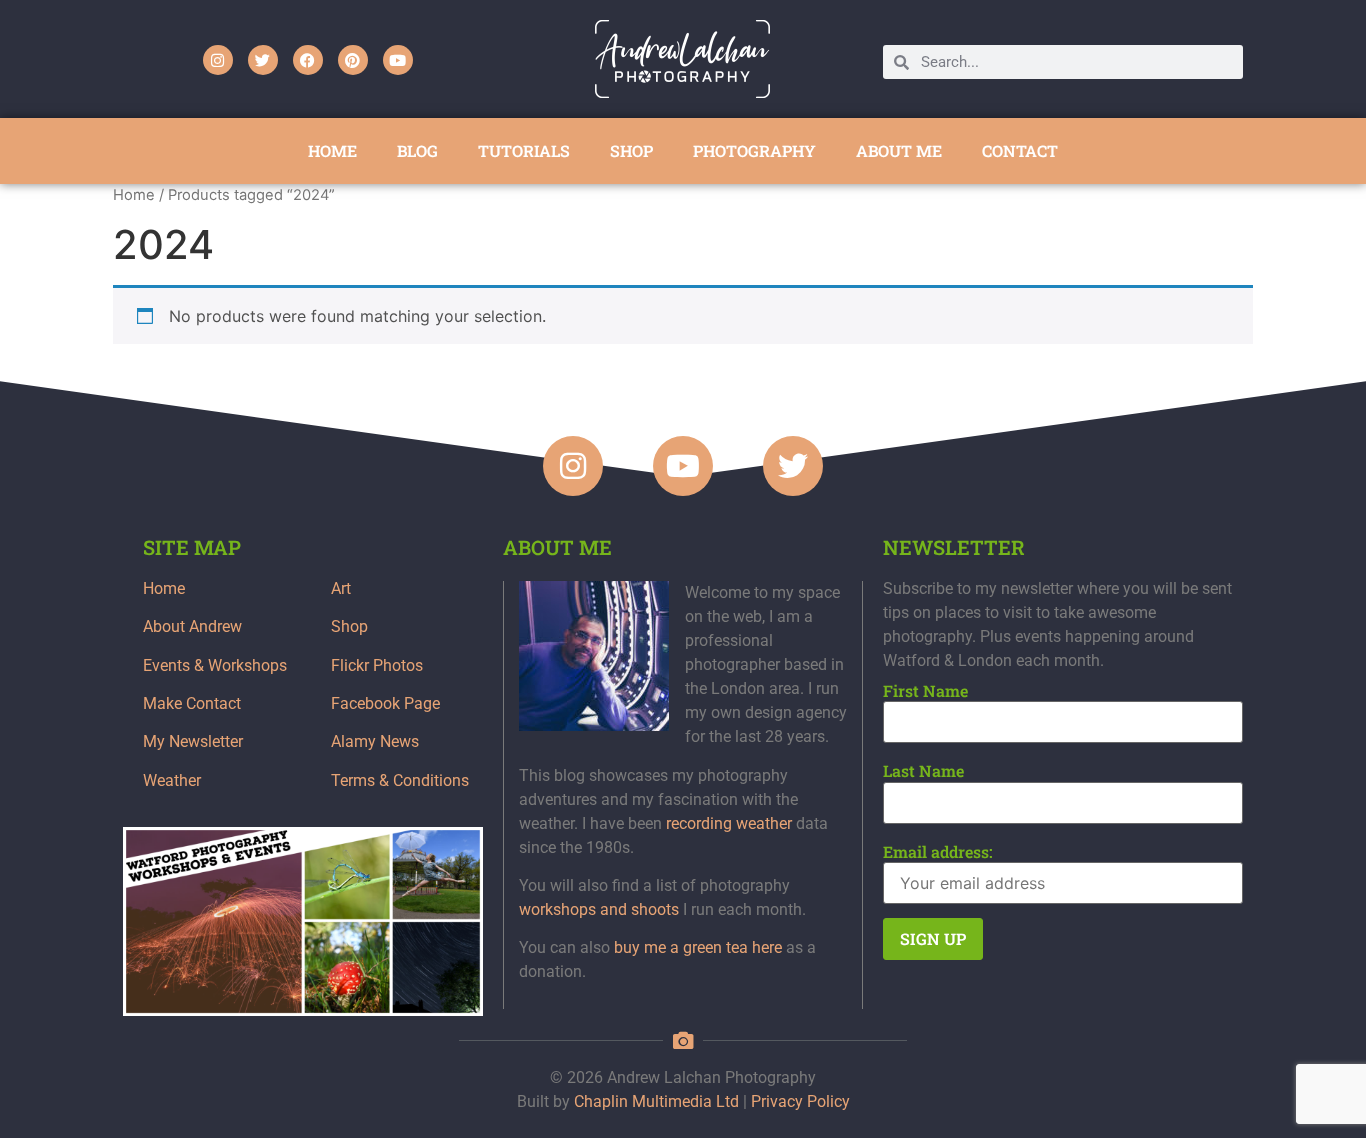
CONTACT (1020, 150)
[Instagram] (218, 60)
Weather (172, 780)
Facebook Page (385, 703)
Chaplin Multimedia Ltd (656, 1101)
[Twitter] (263, 60)
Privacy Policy (800, 1101)
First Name (925, 691)
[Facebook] (308, 60)
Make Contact (192, 703)
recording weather (729, 823)
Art (341, 588)
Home (134, 195)
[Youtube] (398, 60)
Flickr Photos (377, 665)
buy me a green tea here (698, 947)
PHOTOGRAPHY (754, 150)
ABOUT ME (899, 150)
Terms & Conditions (400, 780)
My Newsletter (193, 741)
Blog (417, 150)
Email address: (938, 852)
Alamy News (375, 741)
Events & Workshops (215, 665)
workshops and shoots (599, 909)
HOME (332, 150)
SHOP (631, 150)
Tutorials (524, 150)
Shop (349, 626)
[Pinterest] (353, 60)
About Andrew (192, 626)
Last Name (923, 771)
